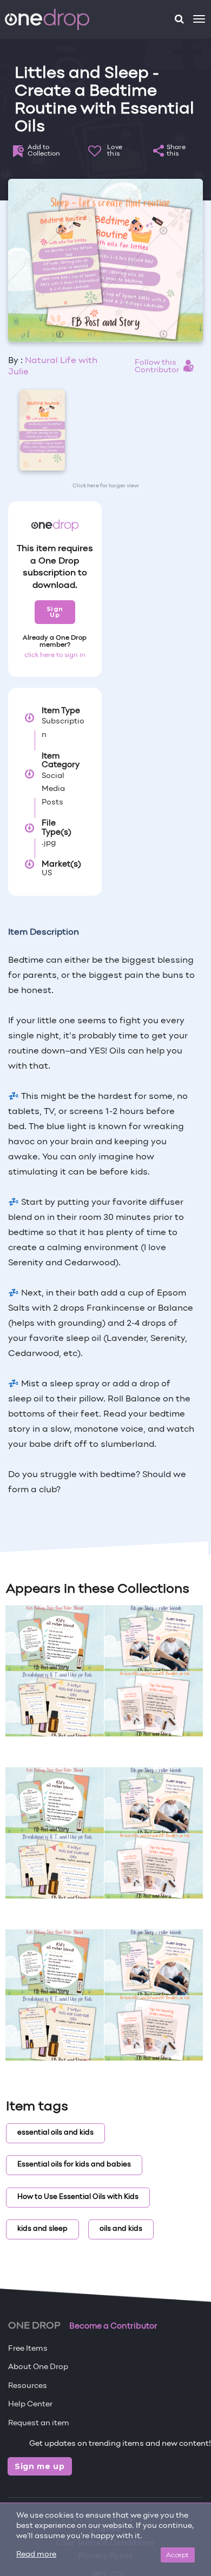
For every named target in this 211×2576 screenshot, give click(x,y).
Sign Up (55, 612)
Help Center (30, 2404)
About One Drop (38, 2367)
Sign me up (40, 2466)
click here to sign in (55, 655)
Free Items (28, 2349)
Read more (36, 2555)
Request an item (39, 2423)
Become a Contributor (113, 2326)
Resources (28, 2386)
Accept (178, 2555)
